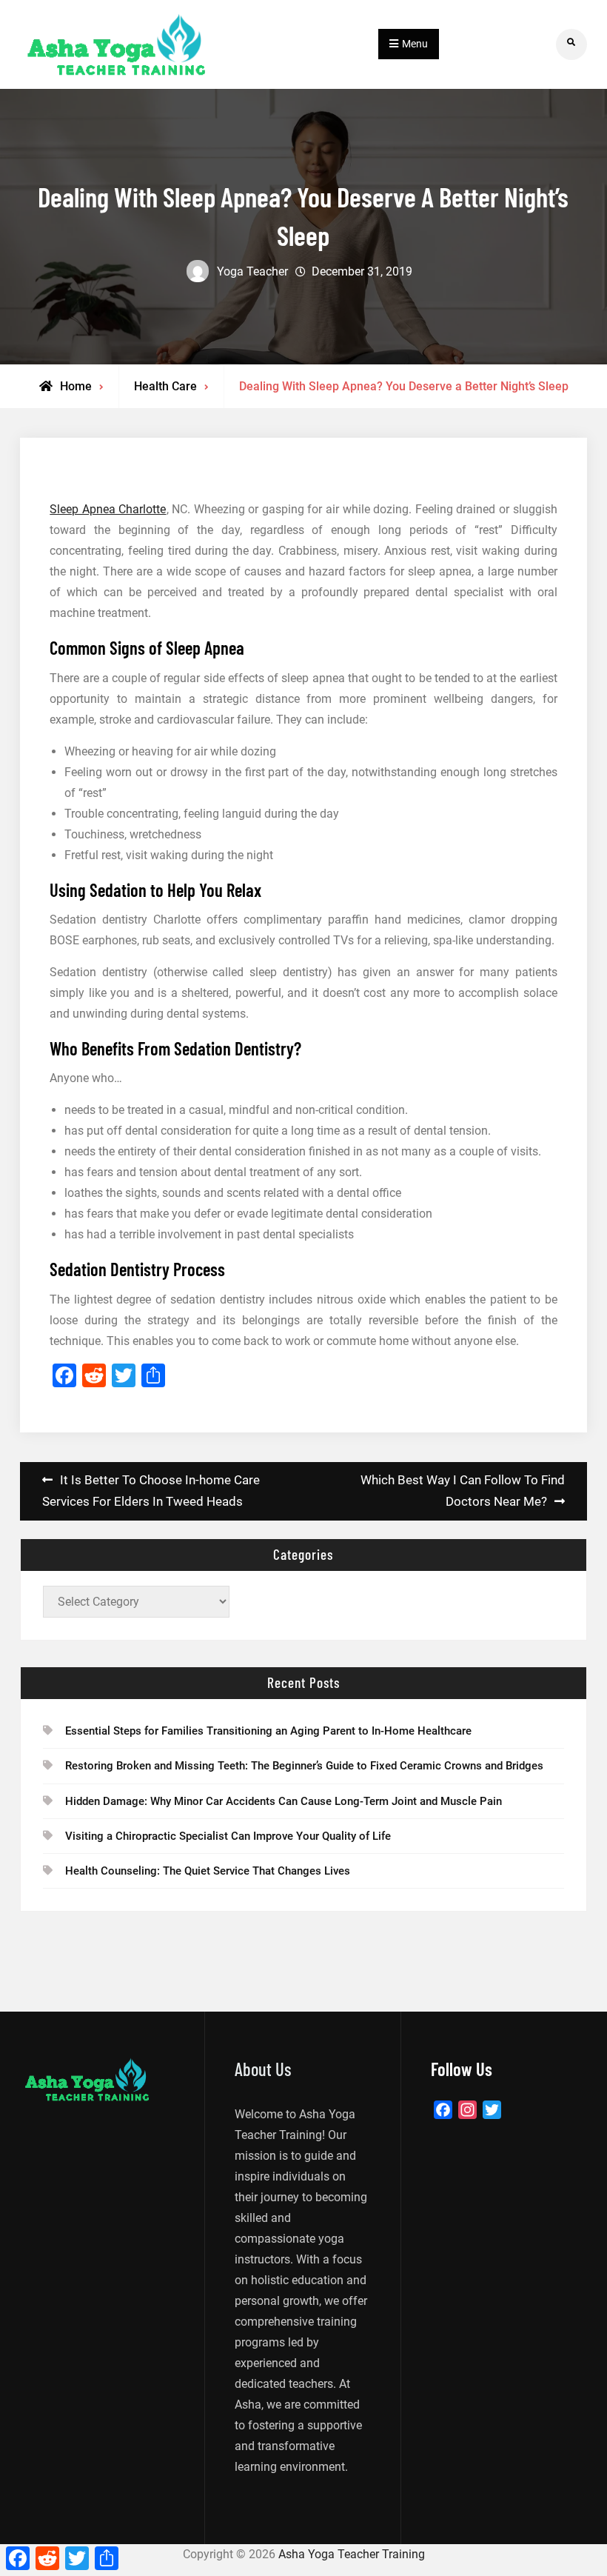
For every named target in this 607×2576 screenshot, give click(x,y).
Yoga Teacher (252, 271)
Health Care (165, 386)
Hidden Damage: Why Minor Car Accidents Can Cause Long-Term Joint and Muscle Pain (284, 1801)
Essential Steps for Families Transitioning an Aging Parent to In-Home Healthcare (268, 1731)
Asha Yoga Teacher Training (352, 2554)
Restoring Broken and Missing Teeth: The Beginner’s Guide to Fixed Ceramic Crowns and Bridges (304, 1766)
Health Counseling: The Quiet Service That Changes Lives (208, 1871)
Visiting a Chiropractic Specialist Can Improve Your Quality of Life (228, 1836)
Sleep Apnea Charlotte (108, 509)
